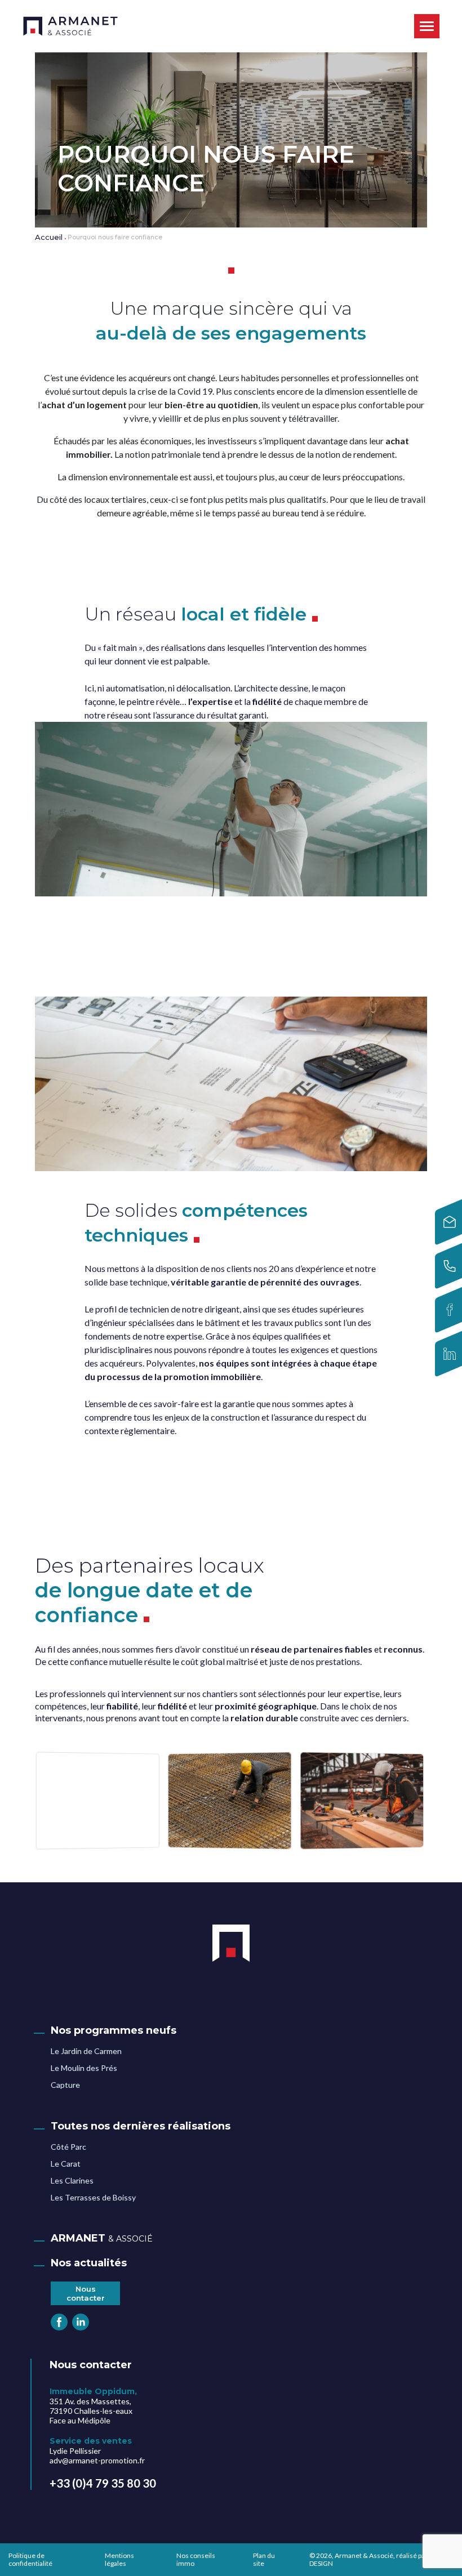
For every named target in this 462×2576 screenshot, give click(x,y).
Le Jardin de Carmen (86, 2051)
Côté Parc (68, 2147)
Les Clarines (72, 2180)
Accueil (49, 237)
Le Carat (66, 2164)
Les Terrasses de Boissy (93, 2197)
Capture (65, 2085)
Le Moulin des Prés (84, 2068)
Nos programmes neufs (114, 2030)
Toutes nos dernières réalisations (141, 2126)
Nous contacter (86, 2293)
